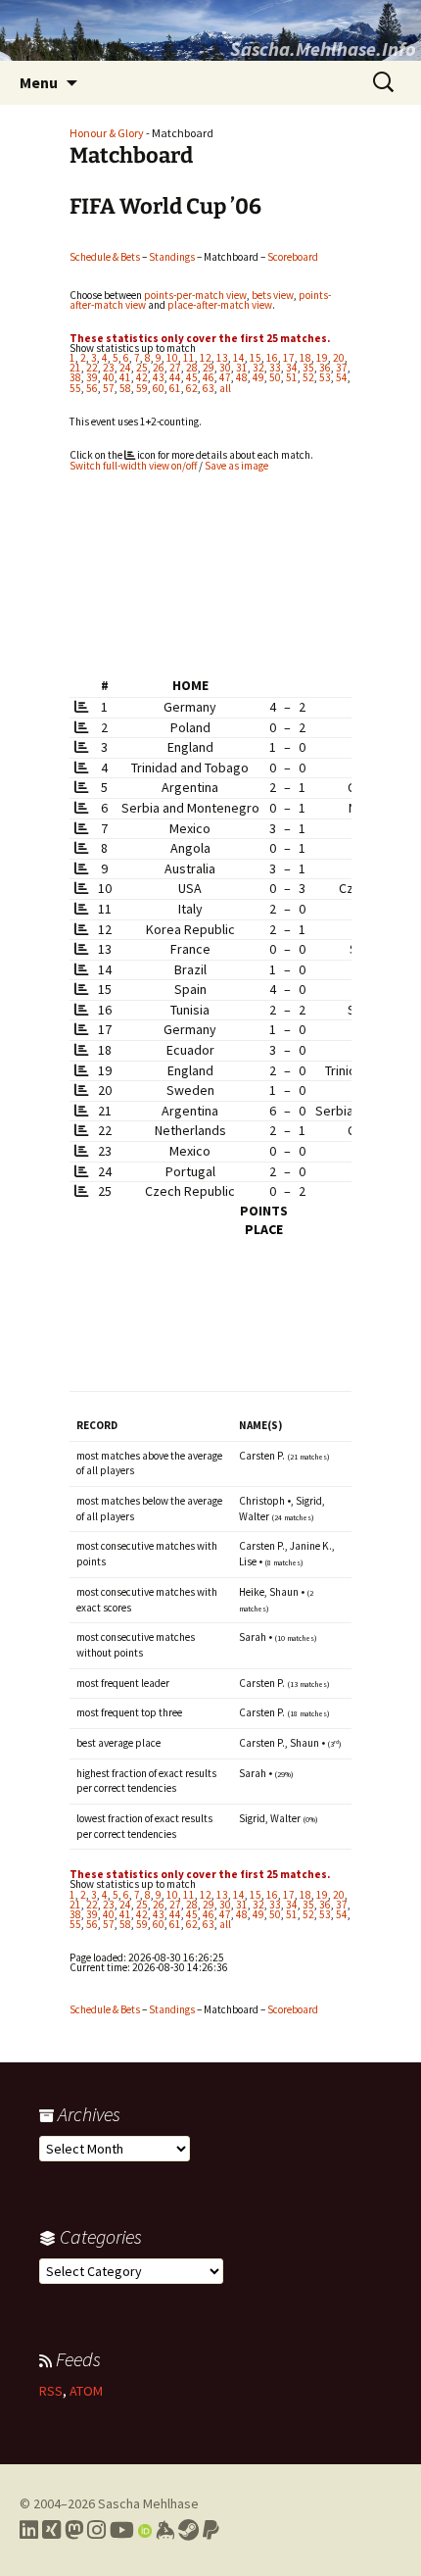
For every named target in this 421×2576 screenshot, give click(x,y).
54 (342, 377)
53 (325, 377)
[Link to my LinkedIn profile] (29, 2530)
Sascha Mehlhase (148, 2503)
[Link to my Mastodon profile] (74, 2530)
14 (239, 358)
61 (175, 388)
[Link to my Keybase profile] (165, 2530)
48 (242, 377)
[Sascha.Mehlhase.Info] (210, 30)
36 (325, 368)
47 (225, 377)
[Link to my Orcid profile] (145, 2530)
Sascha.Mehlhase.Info (323, 49)
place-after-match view (220, 305)
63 (209, 388)
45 (192, 377)
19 (322, 358)
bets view (273, 295)
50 (275, 377)
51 (292, 377)
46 (209, 377)
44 (175, 377)
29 (209, 368)
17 (289, 358)
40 (109, 377)
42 (142, 377)
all (225, 388)
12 (206, 358)
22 (92, 368)
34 (292, 368)
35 (308, 368)
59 (142, 388)
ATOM (86, 2391)
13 (222, 358)
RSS (51, 2391)
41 (125, 377)
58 (125, 388)
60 (159, 388)
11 (189, 358)
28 (192, 368)
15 (256, 358)
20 (339, 358)
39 (92, 377)
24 (125, 368)
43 (159, 377)
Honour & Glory (107, 133)
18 (305, 358)
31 (242, 368)
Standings (172, 257)
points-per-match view (195, 295)
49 (258, 377)
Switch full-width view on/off (133, 466)
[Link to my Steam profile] (188, 2530)
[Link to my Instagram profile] (96, 2530)
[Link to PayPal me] (211, 2530)
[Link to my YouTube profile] (122, 2530)
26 (159, 368)
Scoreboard (293, 257)
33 (275, 368)
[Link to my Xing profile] (51, 2530)
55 (75, 388)
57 (109, 388)
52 (308, 377)
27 (175, 368)
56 (92, 388)
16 (272, 358)
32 (258, 368)
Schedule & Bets (105, 257)
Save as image (236, 466)
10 (172, 358)
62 (192, 388)
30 (225, 368)
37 (342, 368)
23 (109, 368)
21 (75, 368)
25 (142, 368)
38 (75, 377)
